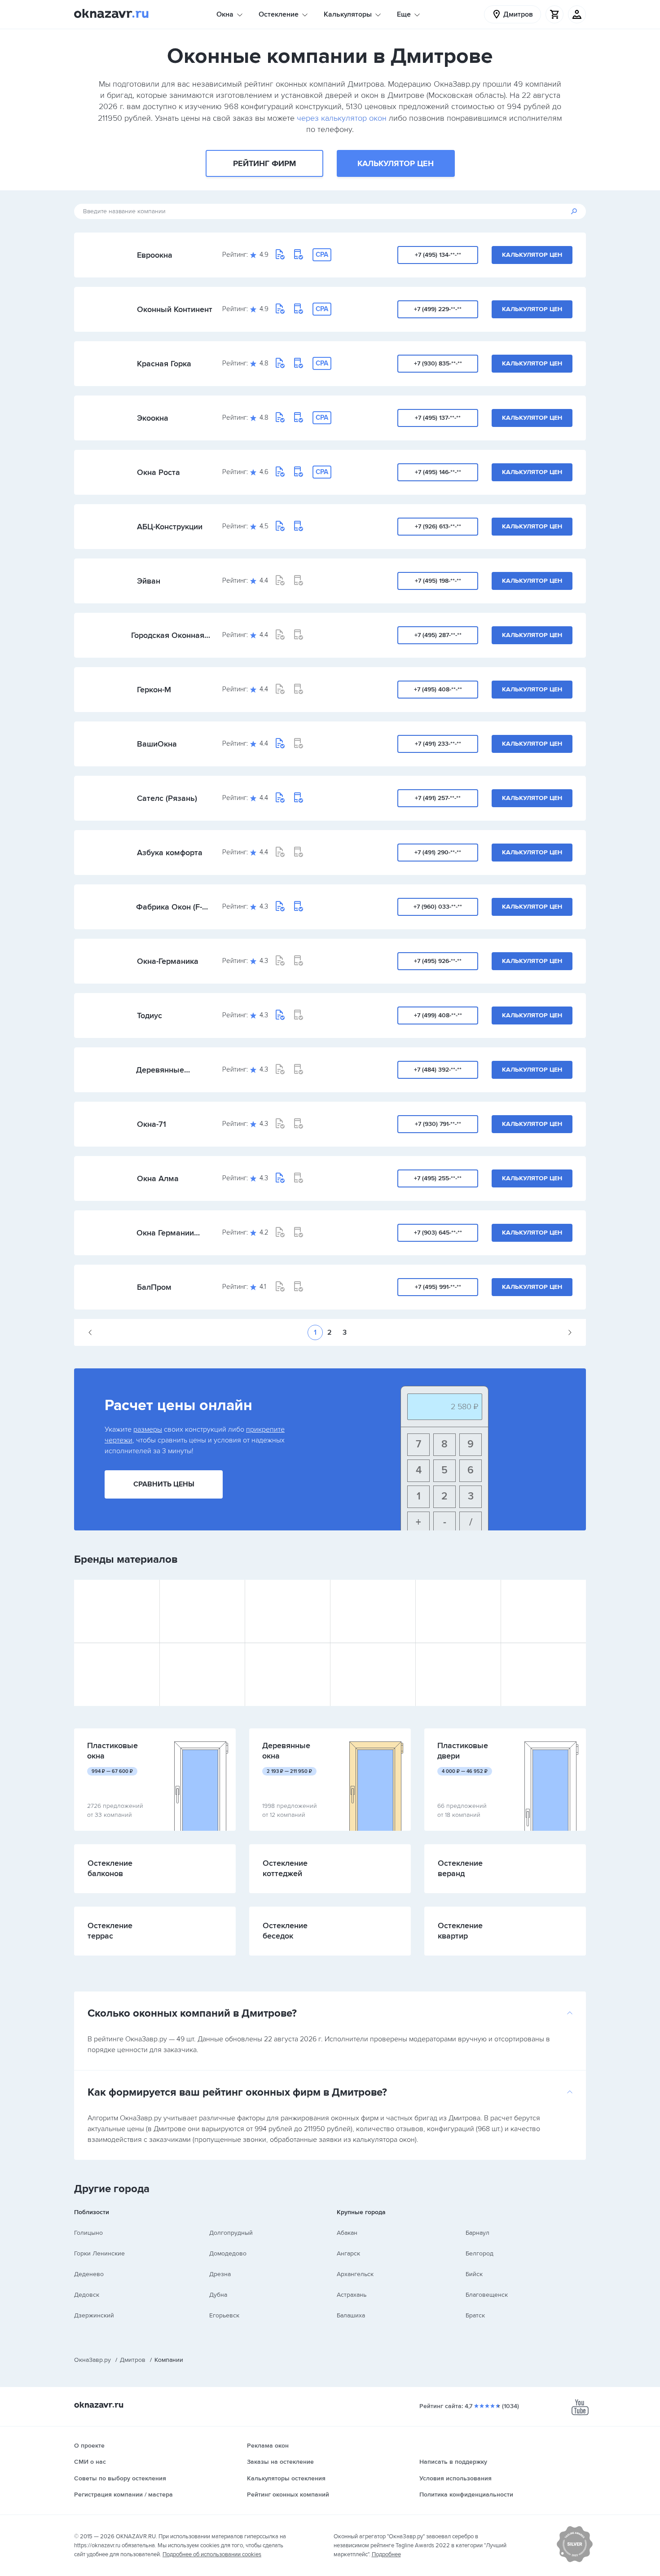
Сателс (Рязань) (167, 798)
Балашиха (351, 2315)
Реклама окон (268, 2446)
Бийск (474, 2274)
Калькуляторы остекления (286, 2478)
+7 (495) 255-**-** (438, 1178)
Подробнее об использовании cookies (212, 2554)
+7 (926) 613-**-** (438, 526)
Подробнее (386, 2554)
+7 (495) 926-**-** (438, 961)
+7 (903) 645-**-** (438, 1233)
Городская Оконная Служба (168, 635)
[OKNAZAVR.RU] (111, 14)
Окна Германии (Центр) (165, 1233)
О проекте (89, 2446)
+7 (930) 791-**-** (438, 1124)
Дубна (218, 2295)
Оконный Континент (175, 309)
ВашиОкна (157, 744)
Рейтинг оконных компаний (288, 2495)
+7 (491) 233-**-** (438, 744)
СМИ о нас (90, 2462)
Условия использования (455, 2478)
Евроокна (155, 255)
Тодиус (150, 1015)
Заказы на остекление (280, 2462)
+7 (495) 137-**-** (438, 418)
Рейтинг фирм (264, 163)
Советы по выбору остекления (120, 2478)
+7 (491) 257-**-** (438, 798)
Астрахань (352, 2295)
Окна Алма (158, 1178)
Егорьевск (224, 2315)
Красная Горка (164, 364)
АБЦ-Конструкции (170, 527)
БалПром (154, 1287)
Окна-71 (152, 1124)
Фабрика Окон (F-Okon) (169, 907)
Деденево (89, 2274)
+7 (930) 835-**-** (438, 363)
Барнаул (477, 2233)
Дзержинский (94, 2315)
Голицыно (88, 2233)
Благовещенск (487, 2295)
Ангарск (348, 2253)
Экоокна (153, 418)
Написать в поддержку (453, 2462)
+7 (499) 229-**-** (438, 309)
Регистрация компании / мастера (123, 2495)
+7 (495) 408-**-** (438, 689)
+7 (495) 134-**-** (438, 255)
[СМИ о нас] (575, 2560)
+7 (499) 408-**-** (438, 1015)
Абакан (347, 2233)
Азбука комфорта (170, 853)
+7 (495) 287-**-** (438, 635)
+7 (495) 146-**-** (438, 472)
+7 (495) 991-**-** (438, 1287)
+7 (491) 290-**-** (438, 852)
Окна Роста (158, 472)
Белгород (480, 2253)
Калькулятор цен (396, 163)
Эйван (149, 581)
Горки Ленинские (99, 2253)
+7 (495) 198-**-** (438, 581)
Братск (475, 2315)
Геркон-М (154, 690)
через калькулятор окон (342, 118)
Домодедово (228, 2253)
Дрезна (220, 2274)
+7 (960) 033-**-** (438, 907)
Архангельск (355, 2274)
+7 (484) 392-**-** (438, 1070)
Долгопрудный (231, 2233)
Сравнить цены (164, 1484)
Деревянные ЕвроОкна (160, 1070)
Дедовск (87, 2295)
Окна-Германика (168, 961)
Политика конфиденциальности (466, 2495)
